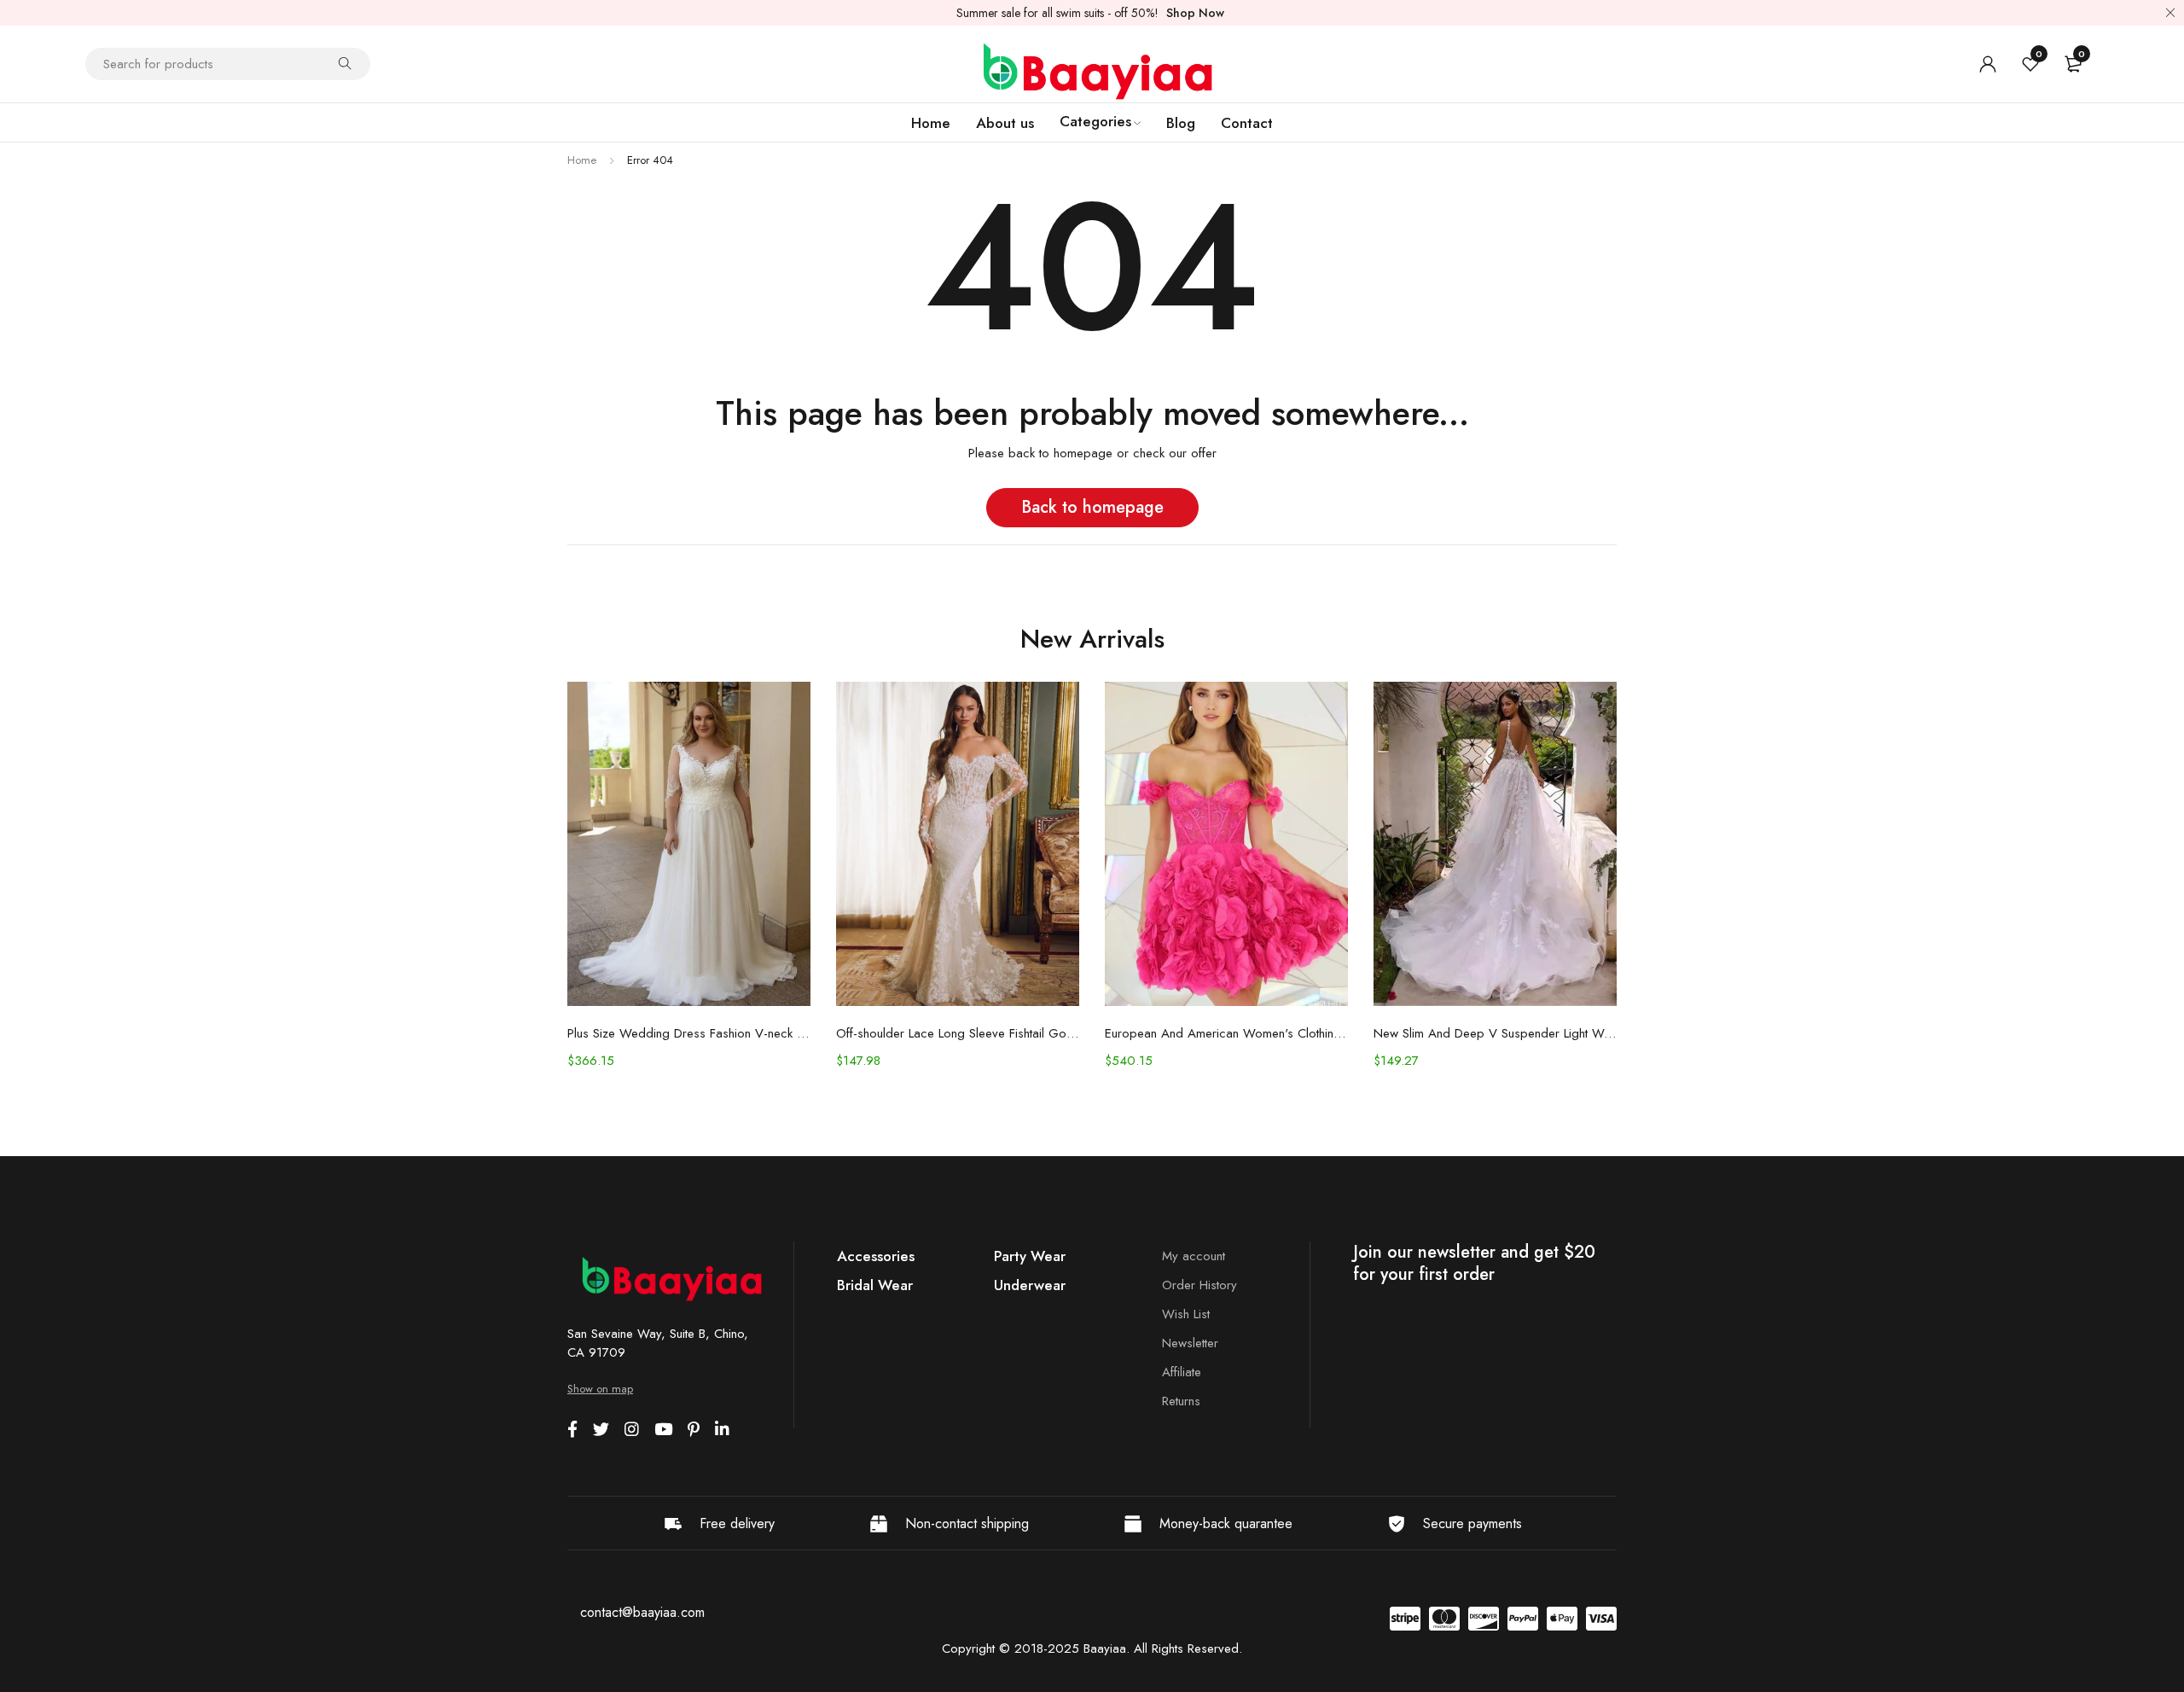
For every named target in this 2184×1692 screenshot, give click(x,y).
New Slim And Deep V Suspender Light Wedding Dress (1495, 1033)
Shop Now (1195, 13)
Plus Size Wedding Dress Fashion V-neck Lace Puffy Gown (689, 1033)
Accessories (876, 1256)
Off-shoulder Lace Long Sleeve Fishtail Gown (958, 1033)
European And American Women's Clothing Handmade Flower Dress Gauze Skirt (1226, 1033)
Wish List (1186, 1314)
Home (582, 160)
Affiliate (1182, 1372)
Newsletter (1190, 1343)
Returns (1181, 1401)
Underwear (1030, 1285)
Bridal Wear (875, 1285)
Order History (1199, 1285)
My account (1194, 1256)
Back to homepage (1092, 507)
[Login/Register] (1988, 64)
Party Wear (1030, 1256)
